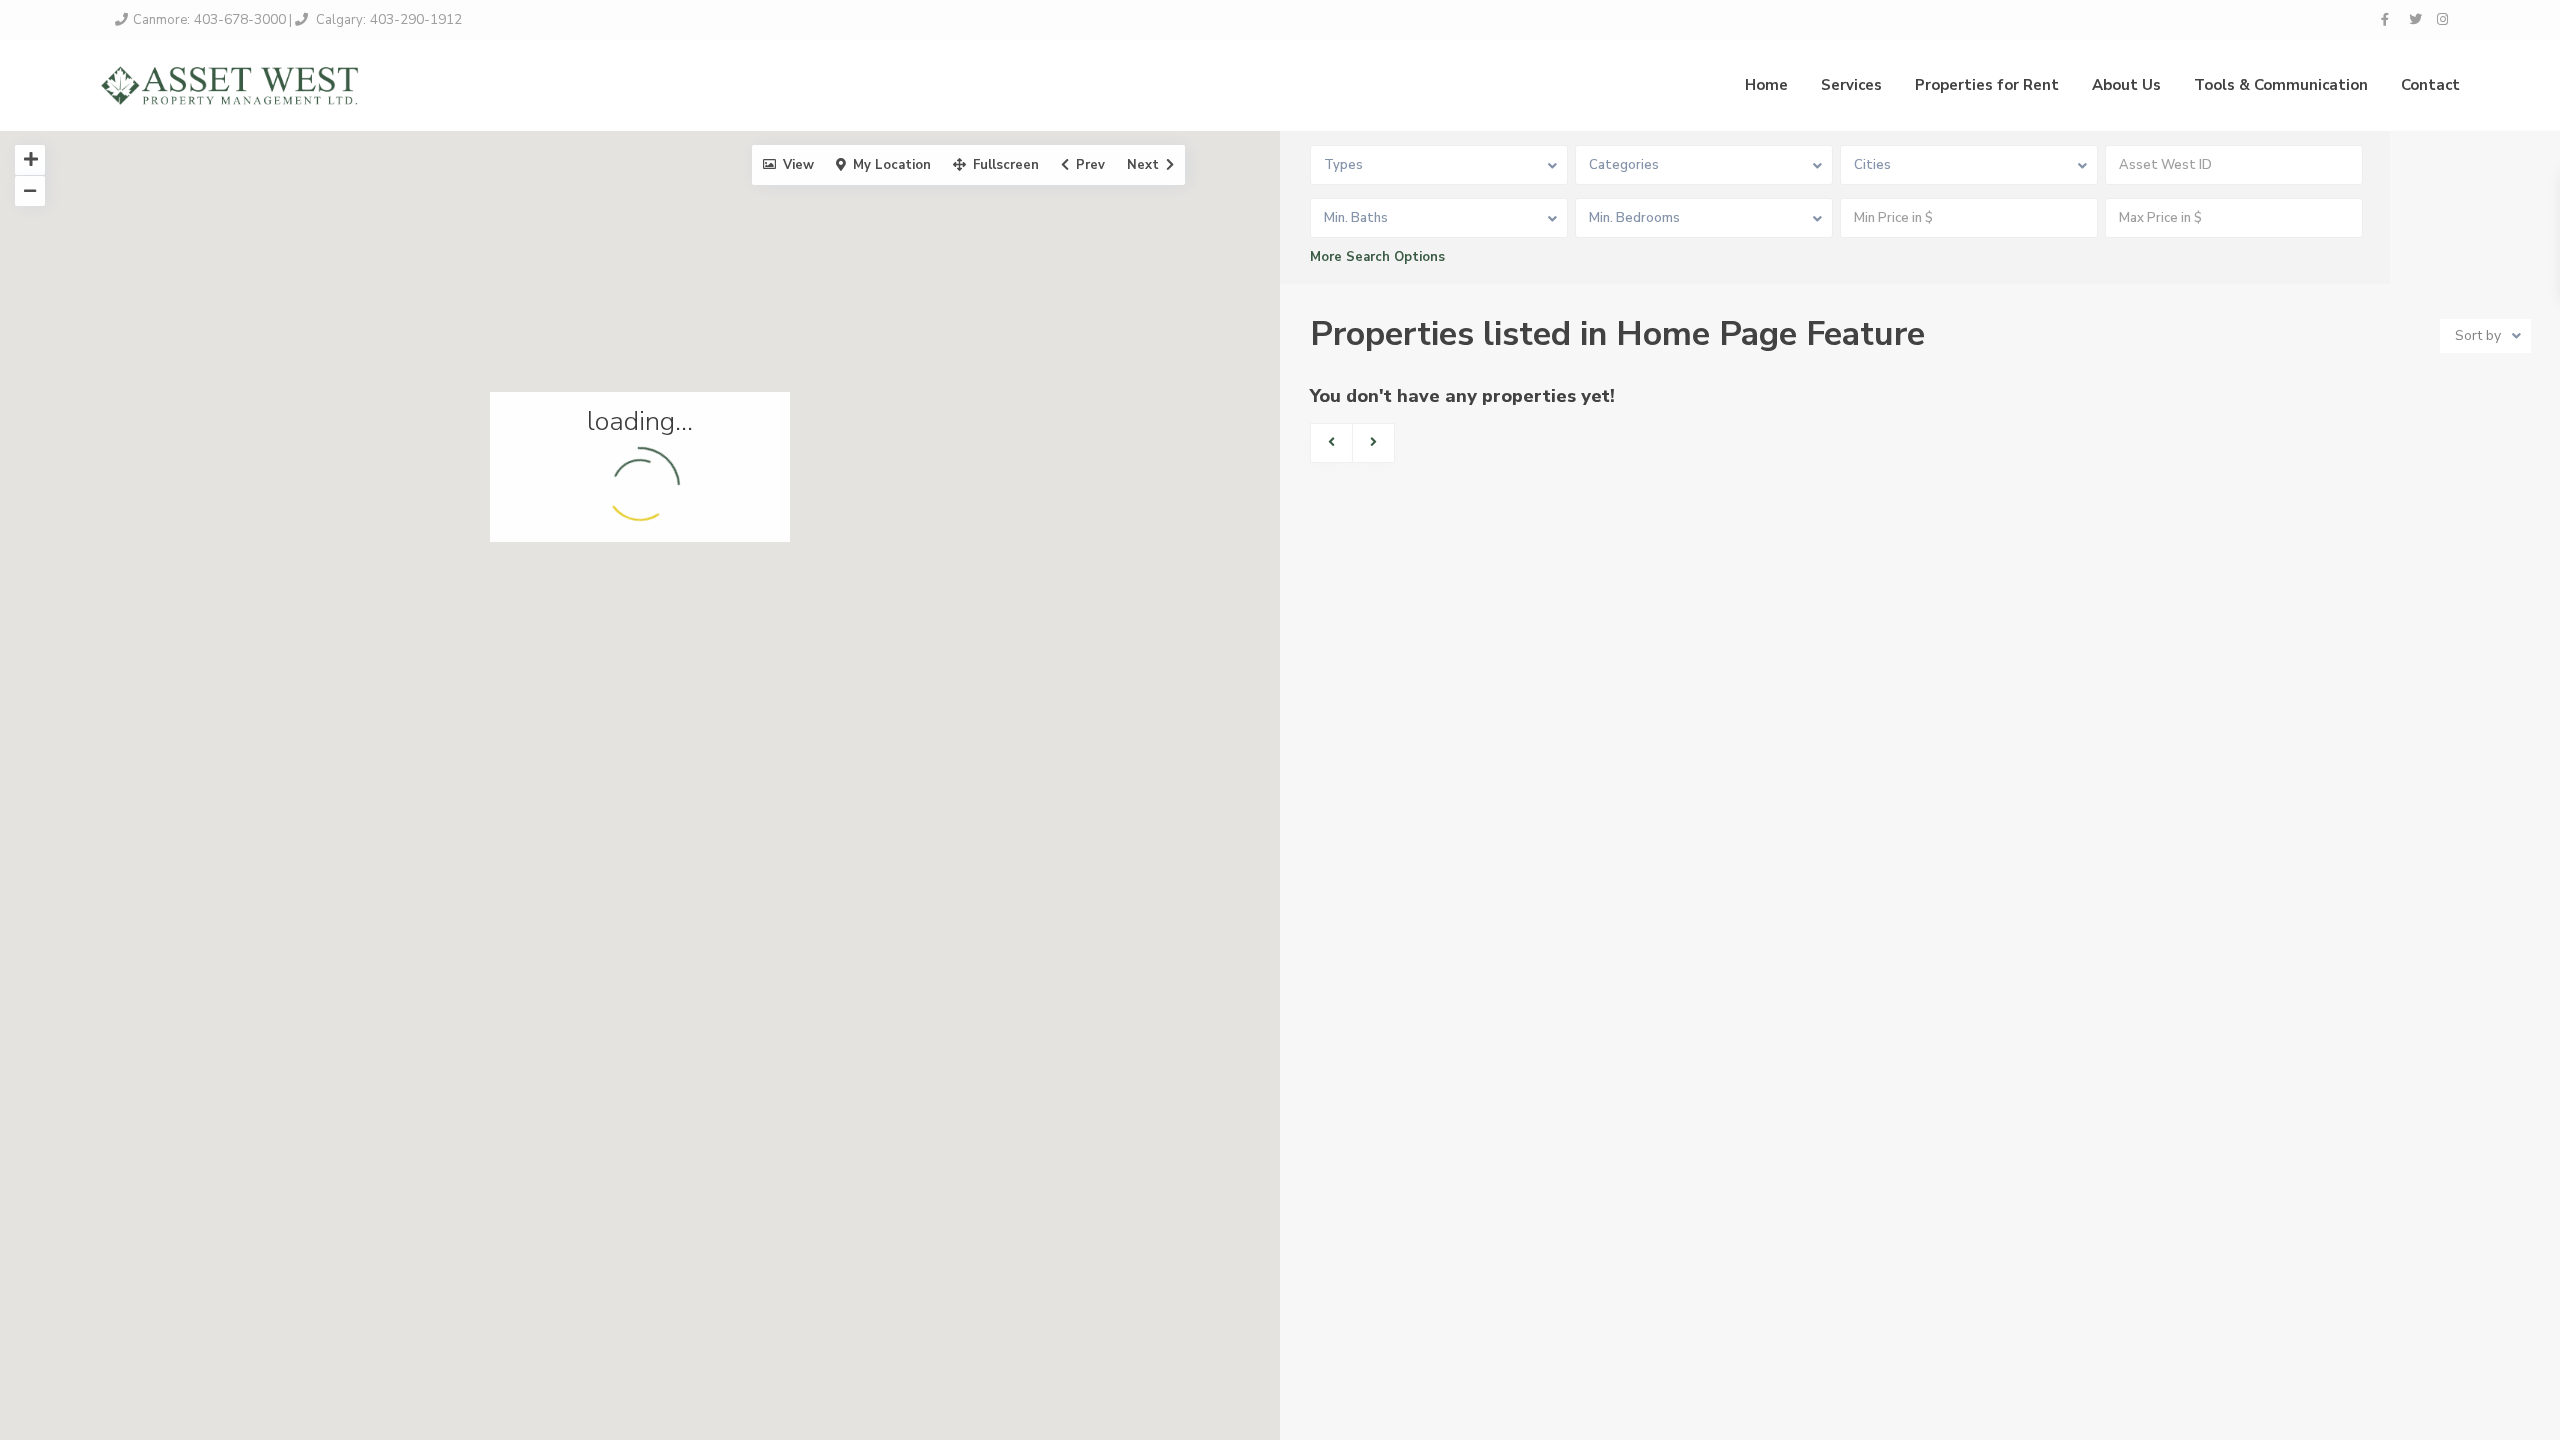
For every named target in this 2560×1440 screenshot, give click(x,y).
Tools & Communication (2281, 85)
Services (1851, 85)
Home (1766, 85)
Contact (2430, 85)
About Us (2126, 85)
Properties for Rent (1987, 85)
